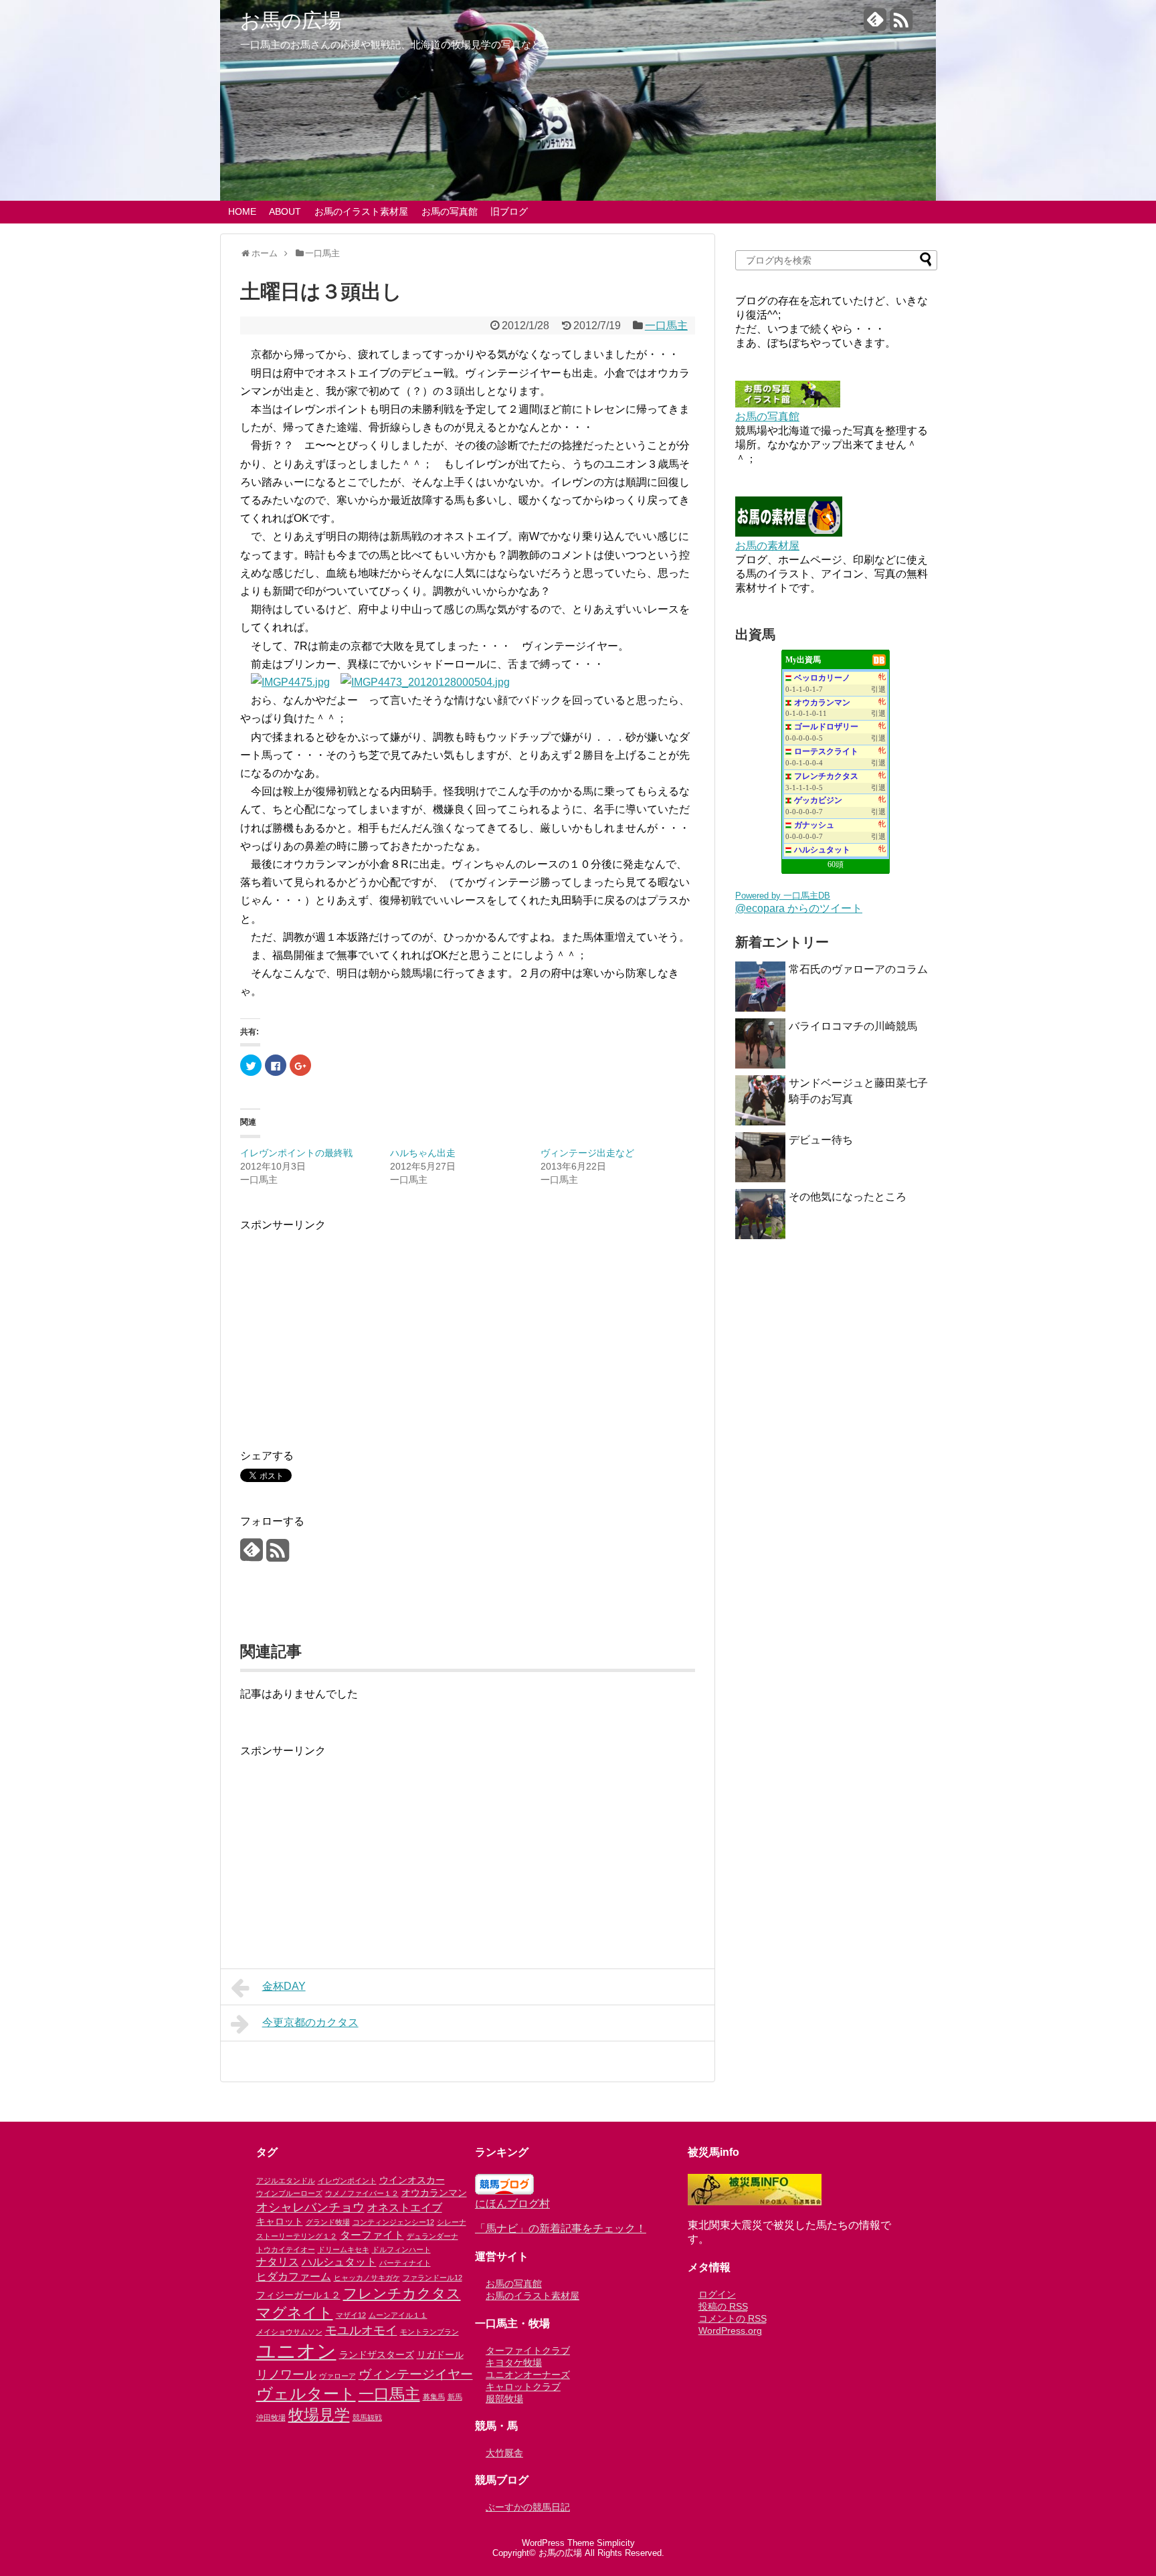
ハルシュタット (822, 850)
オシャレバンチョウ (310, 2207)
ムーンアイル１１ (398, 2315)
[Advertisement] (353, 1327)
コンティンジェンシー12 (393, 2222)
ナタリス (278, 2262)
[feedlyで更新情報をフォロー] (875, 25)
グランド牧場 (328, 2222)
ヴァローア (338, 2376)
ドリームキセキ (344, 2249)
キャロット (280, 2221)
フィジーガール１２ (298, 2295)
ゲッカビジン (818, 800)
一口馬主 (666, 326)
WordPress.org (730, 2330)
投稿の (723, 2306)
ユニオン (296, 2351)
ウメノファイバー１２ (362, 2193)
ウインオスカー (412, 2180)
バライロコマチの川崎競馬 (853, 1026)
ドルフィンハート (401, 2249)
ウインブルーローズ (289, 2193)
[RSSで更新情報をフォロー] (901, 25)
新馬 (455, 2397)
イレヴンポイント (347, 2181)
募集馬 (434, 2397)
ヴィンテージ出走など (587, 1153)
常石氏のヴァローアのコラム (858, 969)
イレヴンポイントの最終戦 (296, 1153)
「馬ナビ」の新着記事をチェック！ (561, 2228)
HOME (242, 211)
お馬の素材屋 (767, 546)
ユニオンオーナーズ (528, 2375)
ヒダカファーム (294, 2276)
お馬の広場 (291, 21)
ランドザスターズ (377, 2355)
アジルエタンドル (286, 2181)
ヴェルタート (306, 2394)
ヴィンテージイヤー (416, 2374)
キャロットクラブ (523, 2387)
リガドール (440, 2355)
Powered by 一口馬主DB (783, 896)
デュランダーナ (432, 2236)
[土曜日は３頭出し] (290, 682)
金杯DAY (284, 1986)
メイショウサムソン (289, 2332)
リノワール (286, 2375)
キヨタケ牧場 (514, 2363)
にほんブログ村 (512, 2204)
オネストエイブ (405, 2207)
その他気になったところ (848, 1197)
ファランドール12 (432, 2278)
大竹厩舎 (504, 2453)
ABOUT (285, 211)
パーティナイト (405, 2263)
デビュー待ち (821, 1140)
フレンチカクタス (826, 776)
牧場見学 (319, 2415)
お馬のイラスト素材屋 (361, 211)
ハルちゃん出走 (423, 1153)
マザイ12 (351, 2315)
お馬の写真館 (450, 211)
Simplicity (616, 2543)
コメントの (733, 2318)
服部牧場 (504, 2399)
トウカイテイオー (286, 2249)
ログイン (717, 2294)
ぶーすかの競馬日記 (528, 2507)
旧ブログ (509, 211)
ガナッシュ (814, 825)
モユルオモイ (361, 2330)
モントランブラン (429, 2332)
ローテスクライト (826, 751)
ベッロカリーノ (822, 678)
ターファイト (372, 2235)
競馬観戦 (367, 2417)
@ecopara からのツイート (799, 908)
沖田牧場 (271, 2417)
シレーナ (452, 2222)
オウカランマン (822, 703)
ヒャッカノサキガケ (367, 2278)
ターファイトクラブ (528, 2351)
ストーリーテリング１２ (297, 2236)
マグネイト (295, 2313)
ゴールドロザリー (826, 727)
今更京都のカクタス (310, 2022)
